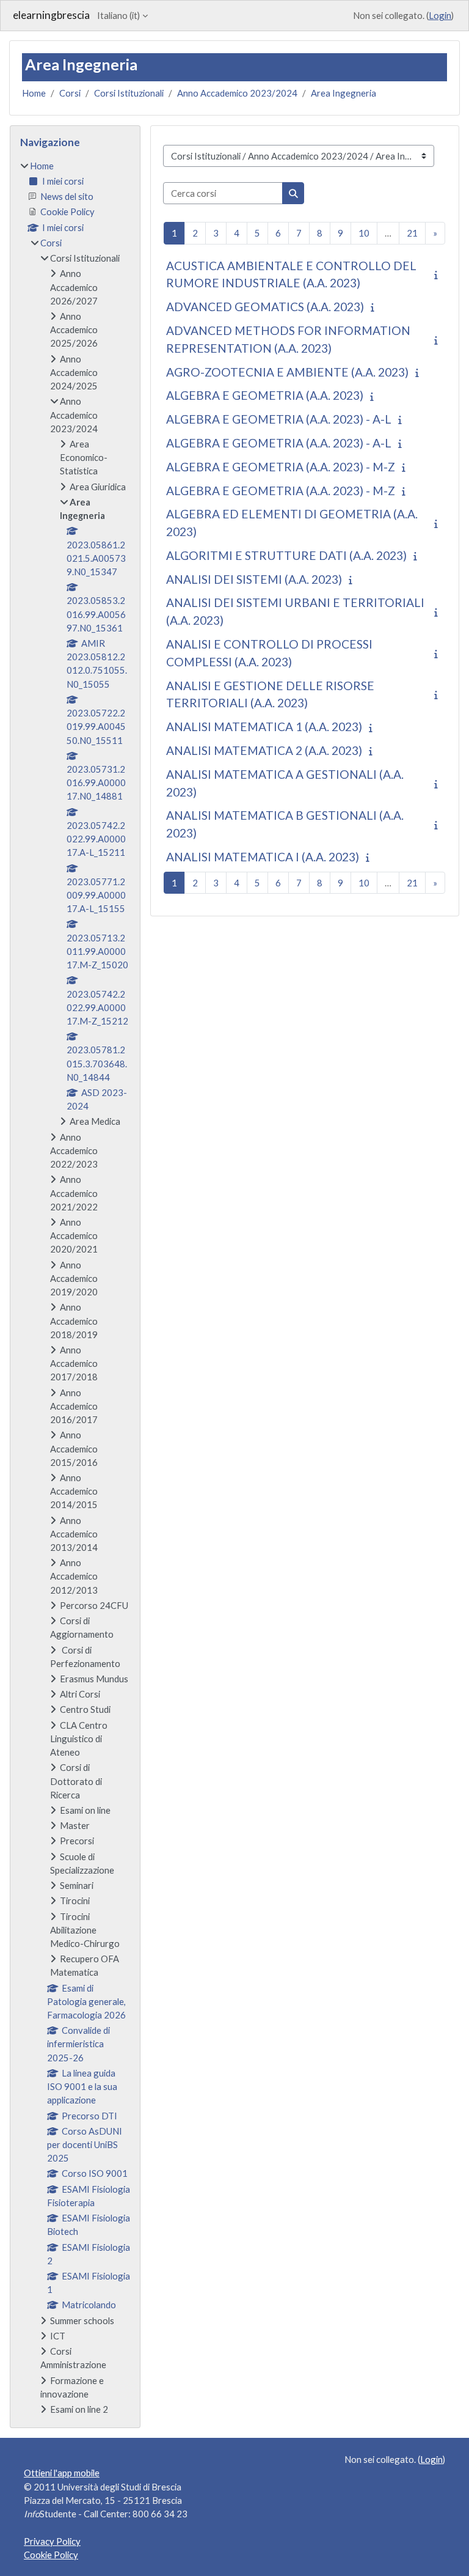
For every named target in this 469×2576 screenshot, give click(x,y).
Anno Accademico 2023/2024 (237, 93)
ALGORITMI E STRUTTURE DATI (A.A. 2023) (286, 555)
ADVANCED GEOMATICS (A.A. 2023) (265, 307)
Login (440, 15)
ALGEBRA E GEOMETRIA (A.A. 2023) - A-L (279, 419)
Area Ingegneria (344, 93)
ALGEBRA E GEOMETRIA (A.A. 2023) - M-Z (281, 467)
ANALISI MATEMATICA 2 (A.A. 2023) (264, 750)
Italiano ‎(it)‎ (118, 15)
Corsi (70, 93)
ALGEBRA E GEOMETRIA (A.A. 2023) (265, 395)
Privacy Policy (52, 2541)
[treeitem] (75, 1287)
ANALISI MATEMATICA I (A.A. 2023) (263, 857)
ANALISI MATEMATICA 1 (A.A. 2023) (264, 727)
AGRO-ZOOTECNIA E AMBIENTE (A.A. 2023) (287, 372)
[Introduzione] (438, 274)
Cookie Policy (51, 2555)
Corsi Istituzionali (129, 93)
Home (34, 93)
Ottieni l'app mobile (62, 2473)
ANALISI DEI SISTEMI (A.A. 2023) (254, 579)
